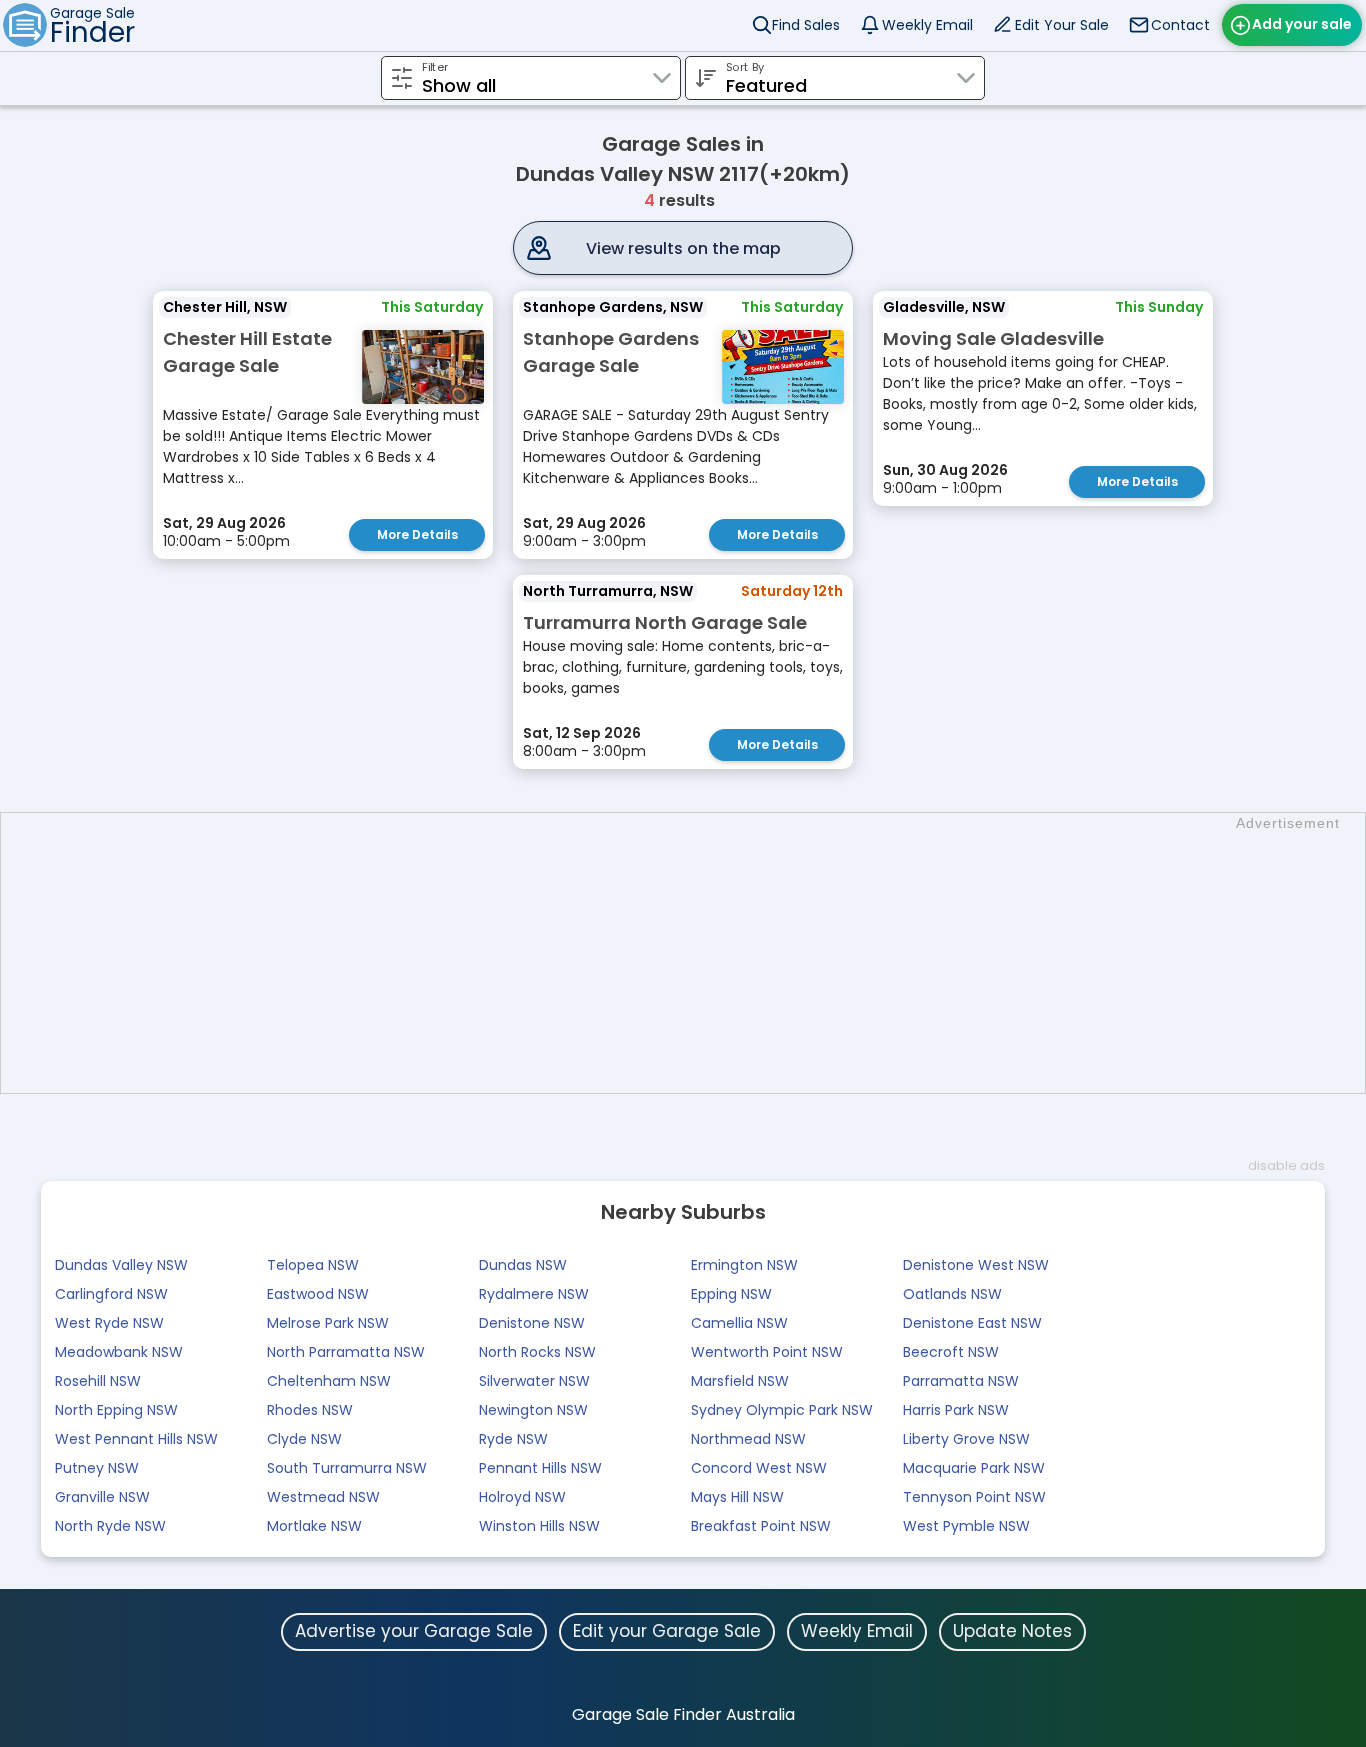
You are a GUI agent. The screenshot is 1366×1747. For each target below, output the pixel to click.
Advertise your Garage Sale (414, 1631)
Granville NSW (102, 1497)
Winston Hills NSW (539, 1526)
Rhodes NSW (310, 1410)
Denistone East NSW (972, 1323)
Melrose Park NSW (328, 1323)
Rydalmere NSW (534, 1294)
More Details (417, 534)
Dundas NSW (523, 1265)
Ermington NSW (744, 1265)
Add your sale (1302, 24)
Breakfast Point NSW (761, 1526)
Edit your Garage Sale (667, 1631)
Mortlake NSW (314, 1526)
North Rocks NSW (537, 1352)
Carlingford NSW (111, 1294)
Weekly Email (927, 25)
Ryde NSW (513, 1439)
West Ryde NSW (109, 1323)
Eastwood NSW (318, 1294)
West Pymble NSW (966, 1526)
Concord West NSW (759, 1468)
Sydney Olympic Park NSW (782, 1410)
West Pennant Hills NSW (136, 1439)
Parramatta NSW (961, 1381)
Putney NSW (97, 1468)
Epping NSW (731, 1294)
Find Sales (806, 25)
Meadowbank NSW (119, 1352)
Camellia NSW (739, 1323)
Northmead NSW (748, 1439)
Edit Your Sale (1062, 25)
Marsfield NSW (740, 1381)
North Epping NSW (116, 1410)
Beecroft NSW (951, 1352)
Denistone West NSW (976, 1265)
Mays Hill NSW (737, 1497)
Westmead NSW (323, 1497)
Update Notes (1012, 1631)
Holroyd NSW (522, 1497)
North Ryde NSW (110, 1526)
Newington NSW (533, 1410)
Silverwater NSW (534, 1381)
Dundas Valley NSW (121, 1265)
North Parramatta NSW (346, 1352)
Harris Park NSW (956, 1410)
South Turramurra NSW (347, 1468)
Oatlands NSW (952, 1294)
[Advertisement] (693, 953)
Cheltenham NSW (329, 1381)
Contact (1180, 25)
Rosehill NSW (98, 1381)
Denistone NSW (532, 1323)
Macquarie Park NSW (974, 1468)
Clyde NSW (304, 1439)
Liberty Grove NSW (966, 1439)
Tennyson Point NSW (974, 1497)
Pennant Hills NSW (540, 1468)
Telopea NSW (313, 1265)
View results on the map (683, 248)
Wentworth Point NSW (767, 1352)
